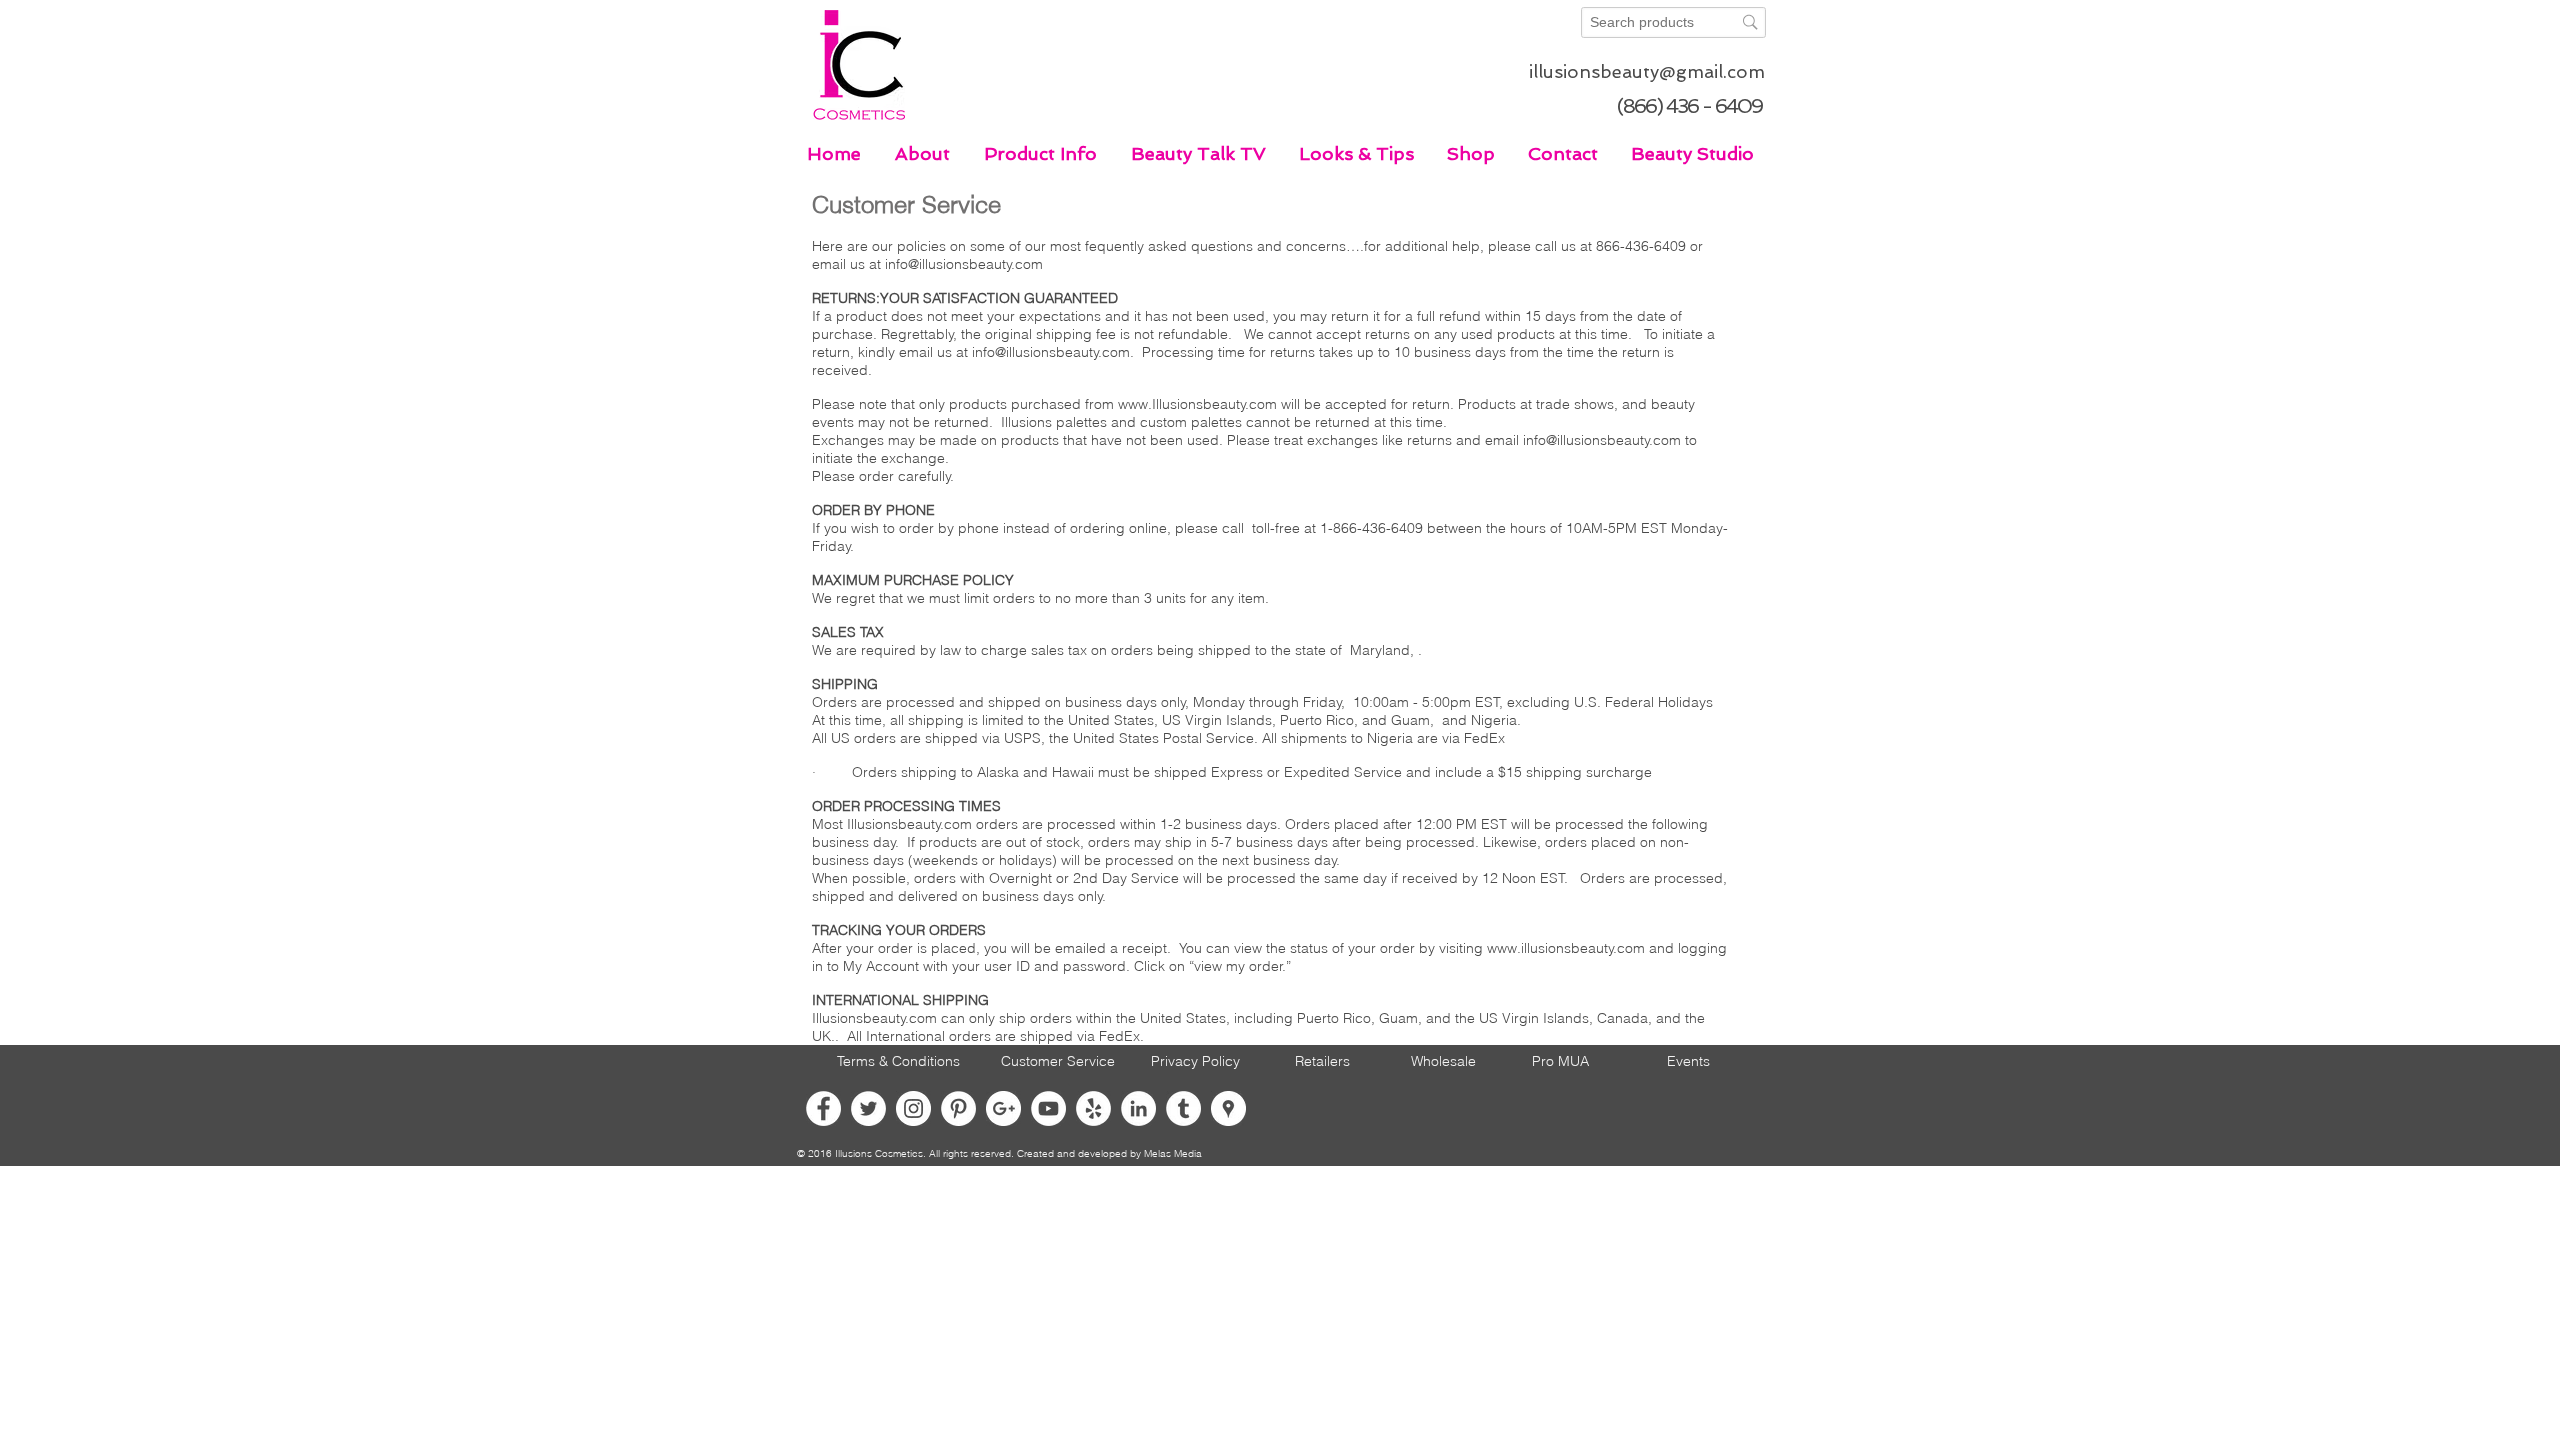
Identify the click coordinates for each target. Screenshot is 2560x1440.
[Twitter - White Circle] (868, 1108)
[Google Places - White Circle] (1228, 1108)
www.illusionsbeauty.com (1566, 948)
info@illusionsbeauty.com (964, 264)
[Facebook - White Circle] (823, 1108)
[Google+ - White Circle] (1003, 1108)
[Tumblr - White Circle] (1183, 1108)
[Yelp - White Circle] (1093, 1108)
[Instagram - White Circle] (913, 1108)
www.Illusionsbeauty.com (1197, 404)
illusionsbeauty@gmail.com (1647, 71)
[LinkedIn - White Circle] (1138, 1108)
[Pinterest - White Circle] (958, 1108)
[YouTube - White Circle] (1048, 1108)
